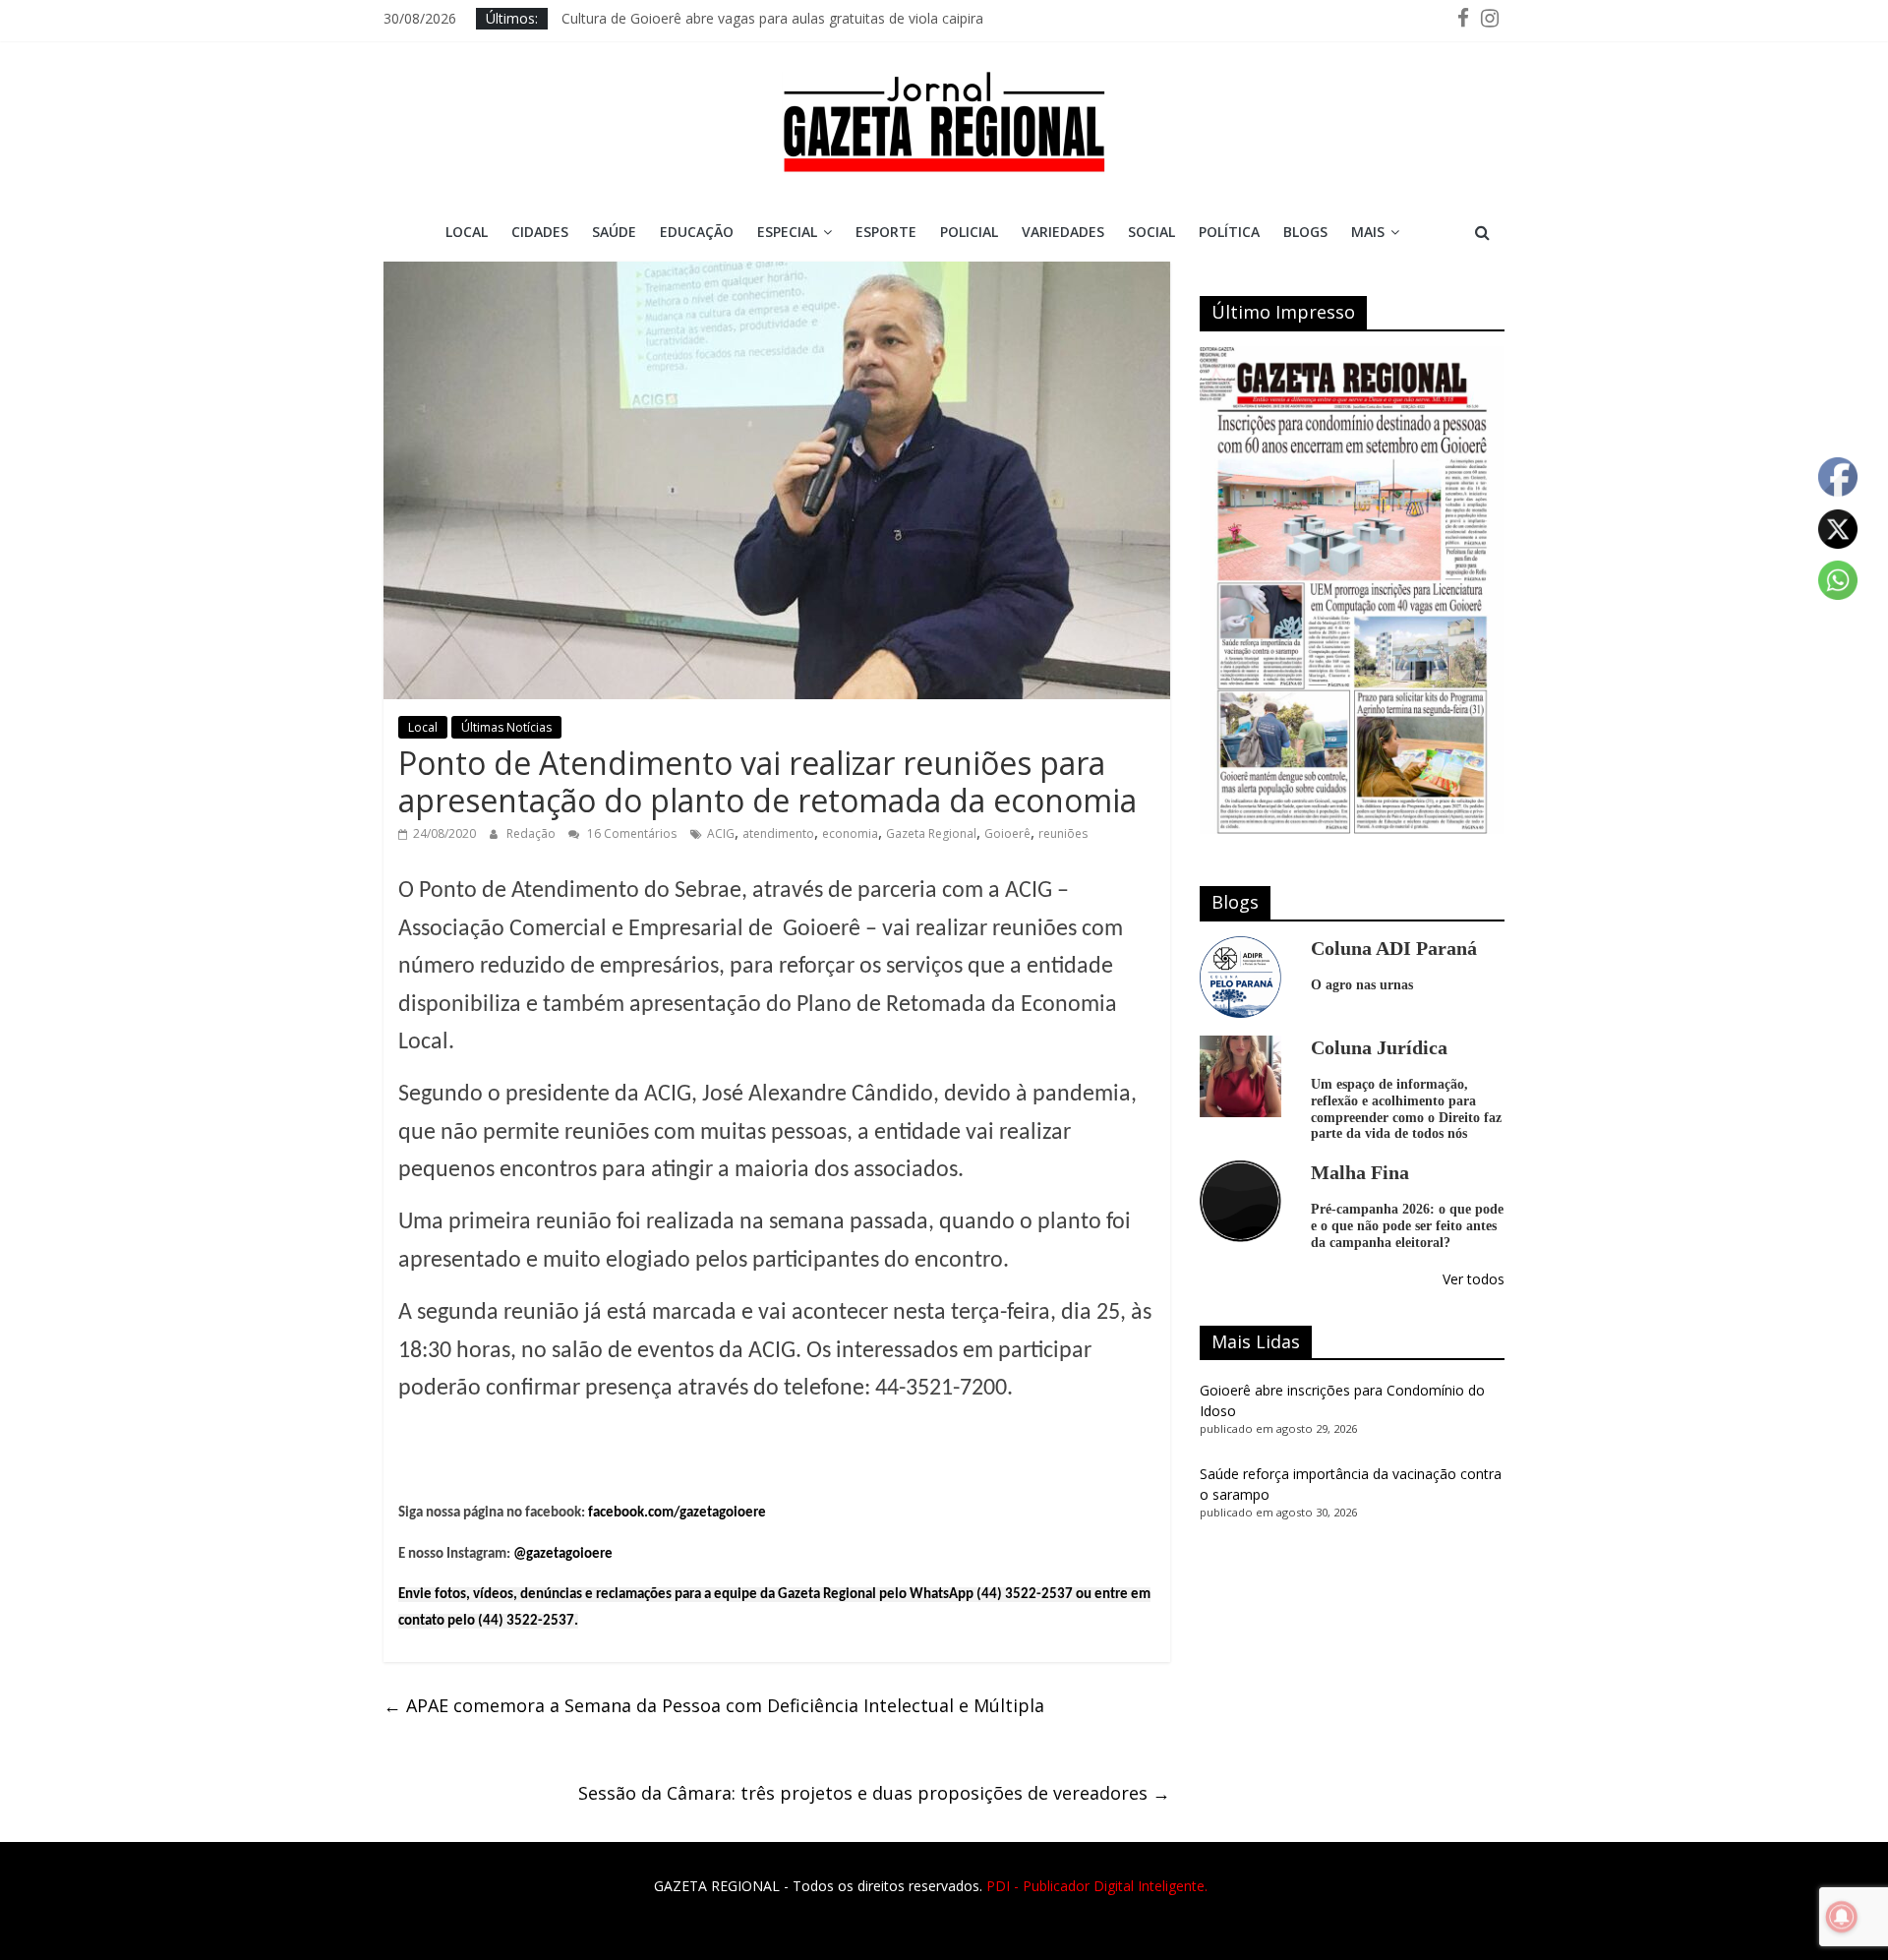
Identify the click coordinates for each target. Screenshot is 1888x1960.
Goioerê (1007, 833)
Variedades (1063, 232)
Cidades (540, 232)
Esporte (886, 232)
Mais (1368, 232)
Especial (787, 232)
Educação (697, 232)
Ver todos (1474, 1279)
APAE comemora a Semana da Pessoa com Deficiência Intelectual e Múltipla (714, 1705)
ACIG (721, 833)
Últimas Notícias (506, 727)
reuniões (1063, 833)
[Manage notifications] (1842, 1917)
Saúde (614, 232)
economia (850, 833)
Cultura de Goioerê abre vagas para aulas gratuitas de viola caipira (772, 18)
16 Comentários (630, 833)
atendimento (778, 833)
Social (1151, 232)
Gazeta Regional (931, 833)
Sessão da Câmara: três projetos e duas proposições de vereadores (874, 1793)
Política (1229, 232)
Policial (969, 232)
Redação (532, 833)
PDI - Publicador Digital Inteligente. (1097, 1886)
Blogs (1305, 232)
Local (467, 232)
